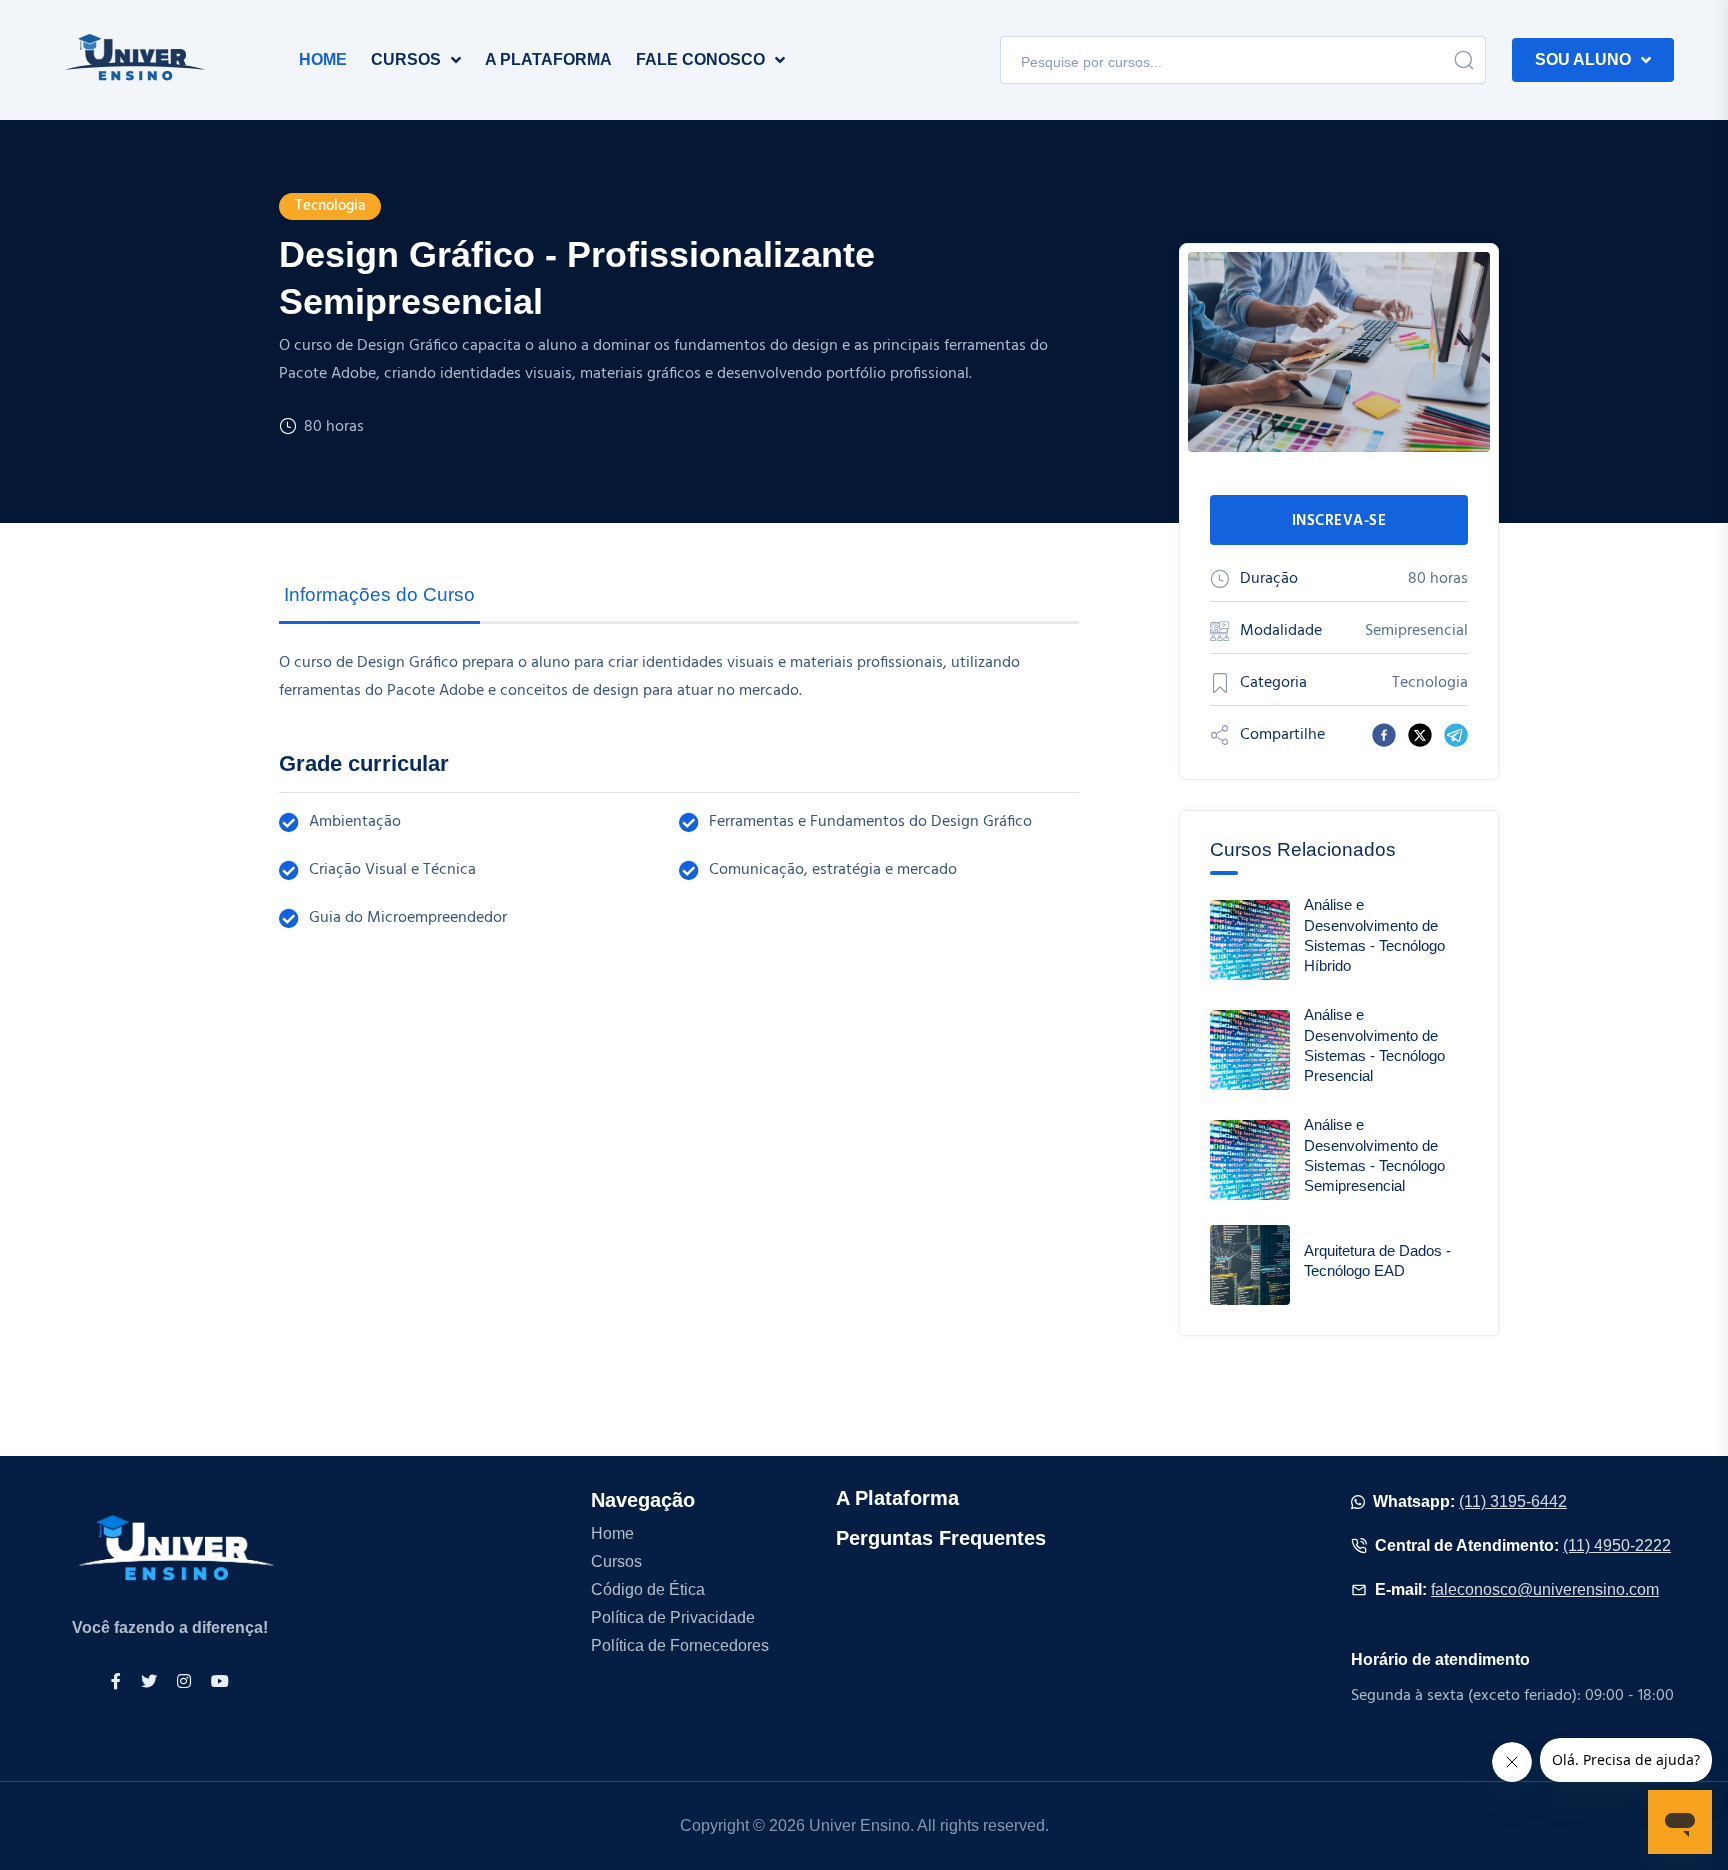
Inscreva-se (1339, 521)
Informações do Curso (379, 594)
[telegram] (1456, 735)
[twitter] (1420, 735)
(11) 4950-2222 (1617, 1545)
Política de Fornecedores (680, 1645)
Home (612, 1533)
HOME (323, 59)
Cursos (616, 1561)
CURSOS (406, 59)
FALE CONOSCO (700, 59)
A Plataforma (897, 1498)
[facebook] (1384, 735)
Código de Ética (648, 1589)
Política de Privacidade (673, 1617)
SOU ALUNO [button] (1583, 59)
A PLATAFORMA (548, 59)
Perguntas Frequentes (941, 1538)
